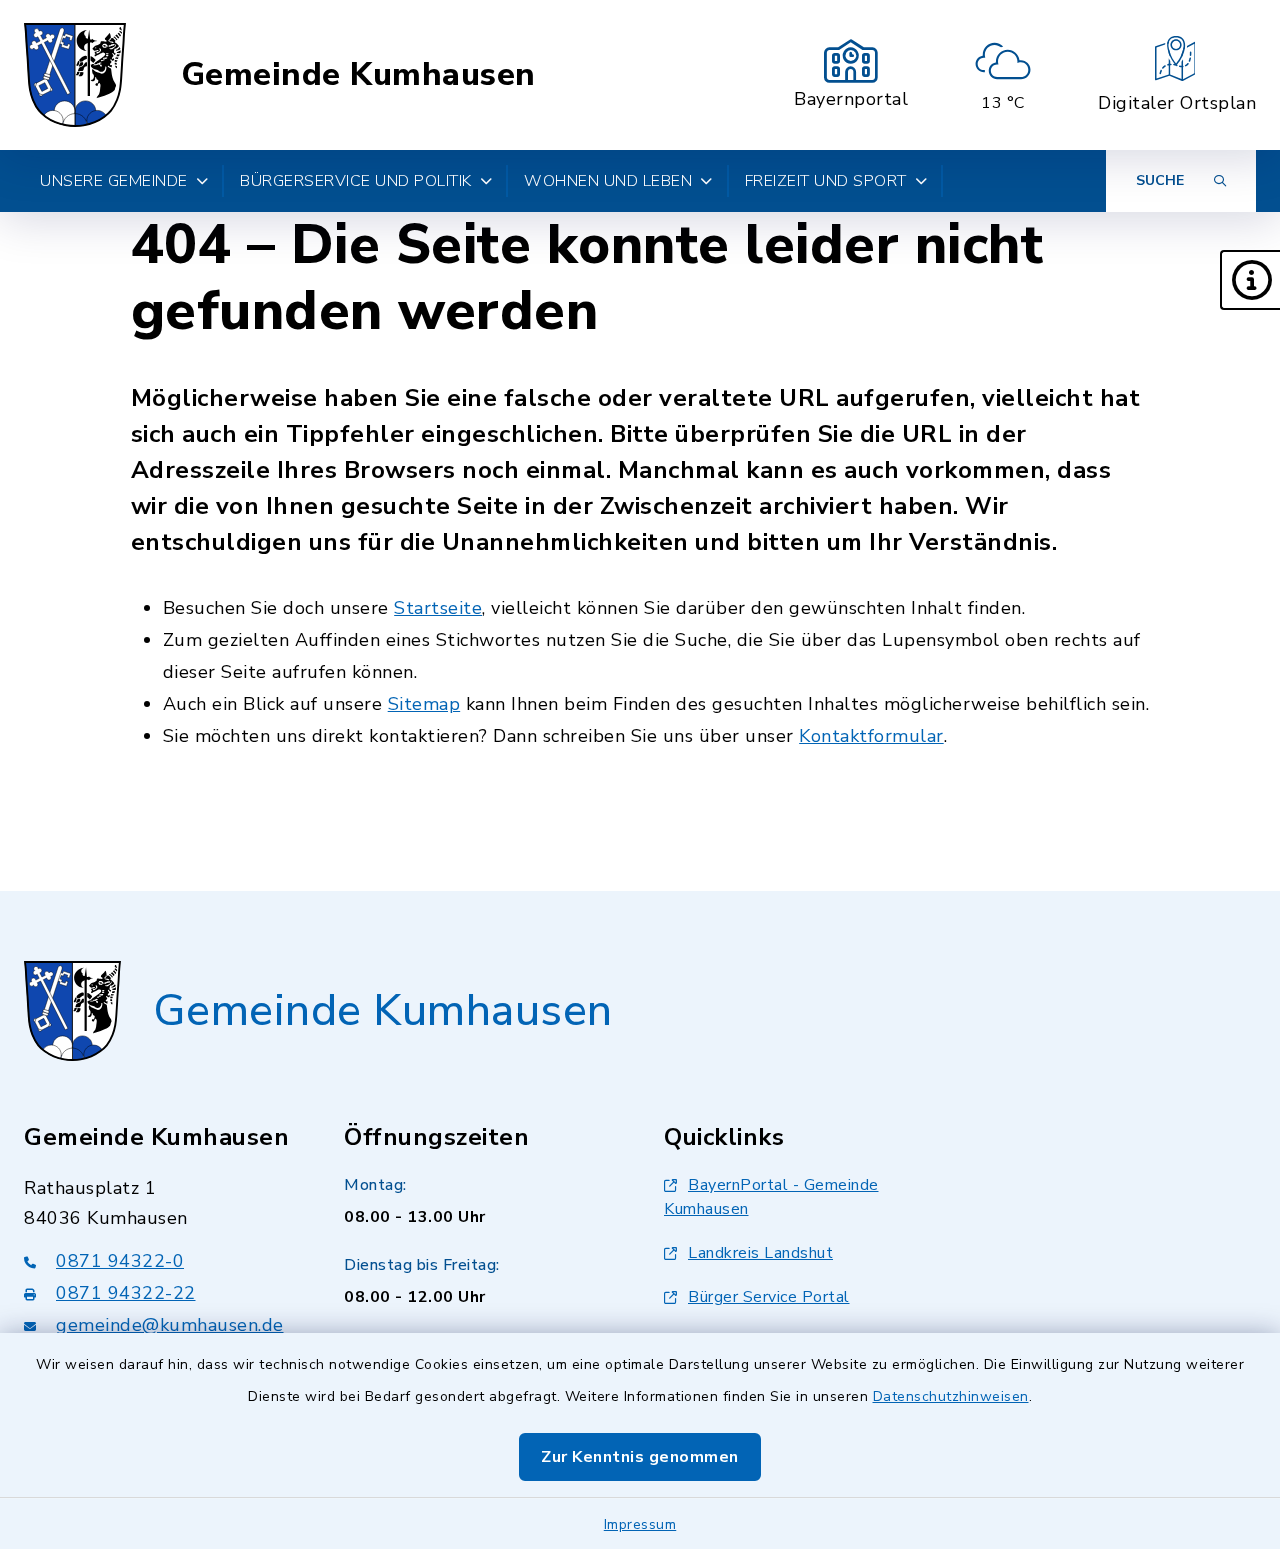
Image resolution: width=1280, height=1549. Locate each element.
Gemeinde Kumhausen (358, 75)
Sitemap (424, 704)
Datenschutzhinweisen (951, 1396)
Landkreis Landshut (760, 1253)
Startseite (438, 608)
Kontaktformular (871, 736)
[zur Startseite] (75, 75)
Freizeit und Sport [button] (826, 181)
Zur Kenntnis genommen (640, 1457)
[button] (1250, 280)
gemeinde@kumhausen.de (170, 1325)
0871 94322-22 (126, 1293)
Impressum (640, 1524)
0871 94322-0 (120, 1261)
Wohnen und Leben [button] (608, 181)
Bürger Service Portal (769, 1297)
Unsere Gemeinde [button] (114, 181)
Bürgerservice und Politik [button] (356, 181)
